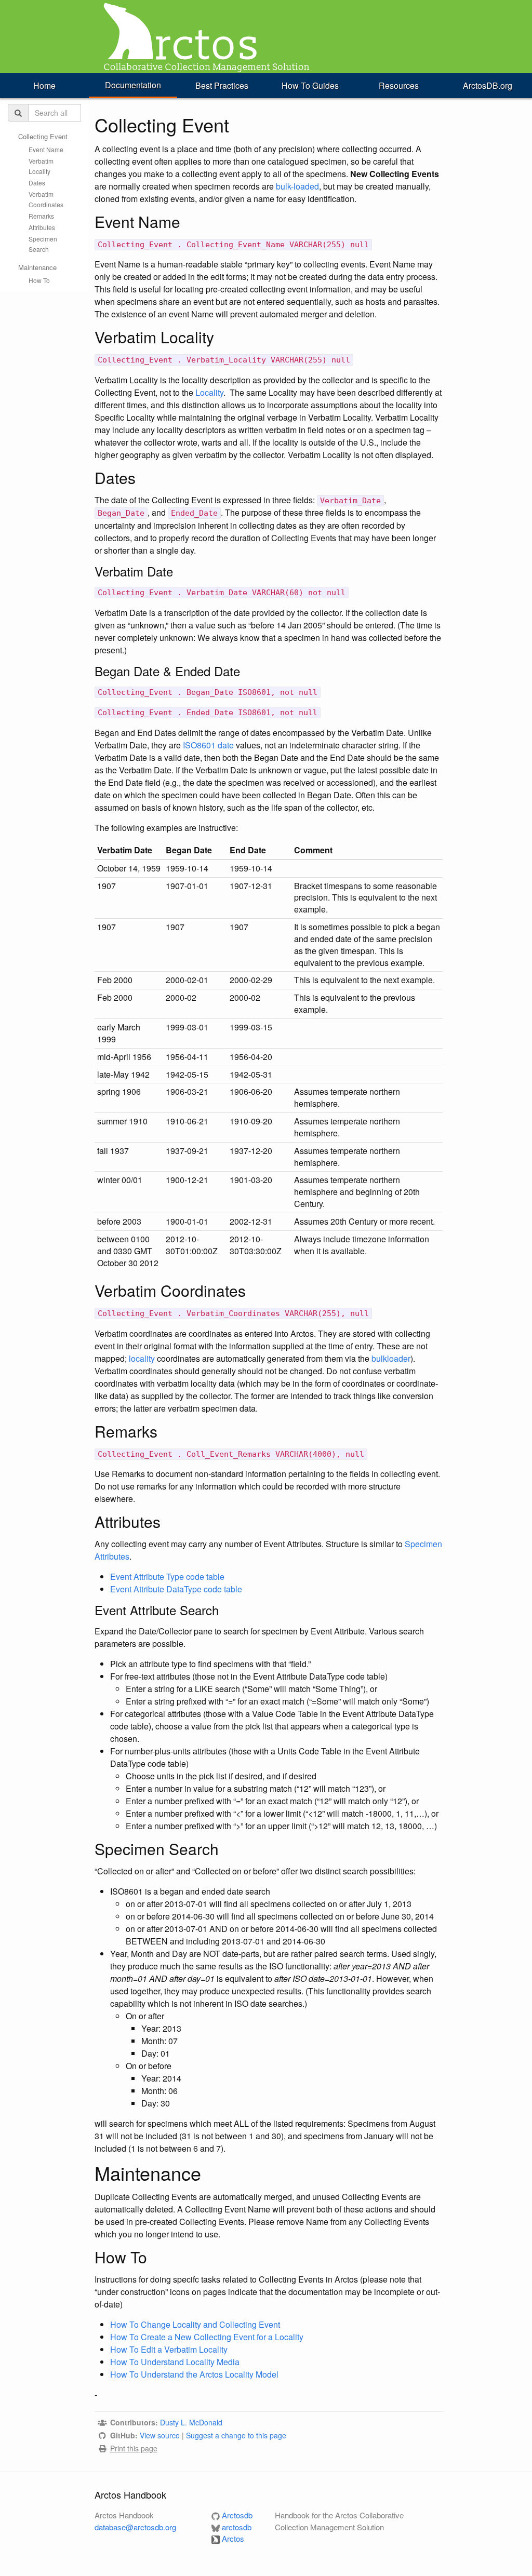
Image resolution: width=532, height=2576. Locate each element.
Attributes (42, 227)
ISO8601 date (208, 745)
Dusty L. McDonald (191, 2422)
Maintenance (37, 267)
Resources (399, 85)
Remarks (41, 216)
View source (160, 2435)
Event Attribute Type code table (167, 1577)
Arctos (232, 2538)
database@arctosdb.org (135, 2527)
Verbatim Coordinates (46, 199)
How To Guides (310, 85)
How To (39, 280)
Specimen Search (43, 244)
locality (142, 1358)
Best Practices (222, 85)
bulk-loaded (297, 186)
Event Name (46, 149)
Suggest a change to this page (236, 2435)
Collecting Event (43, 136)
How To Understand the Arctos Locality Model (194, 2374)
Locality (209, 392)
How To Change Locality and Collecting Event (195, 2324)
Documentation (133, 85)
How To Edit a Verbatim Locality (169, 2349)
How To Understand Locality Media (175, 2362)
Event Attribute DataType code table (176, 1589)
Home (44, 85)
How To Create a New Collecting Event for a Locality (207, 2337)
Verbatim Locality (41, 166)
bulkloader (391, 1358)
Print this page (134, 2448)
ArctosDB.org (488, 85)
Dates (37, 183)
